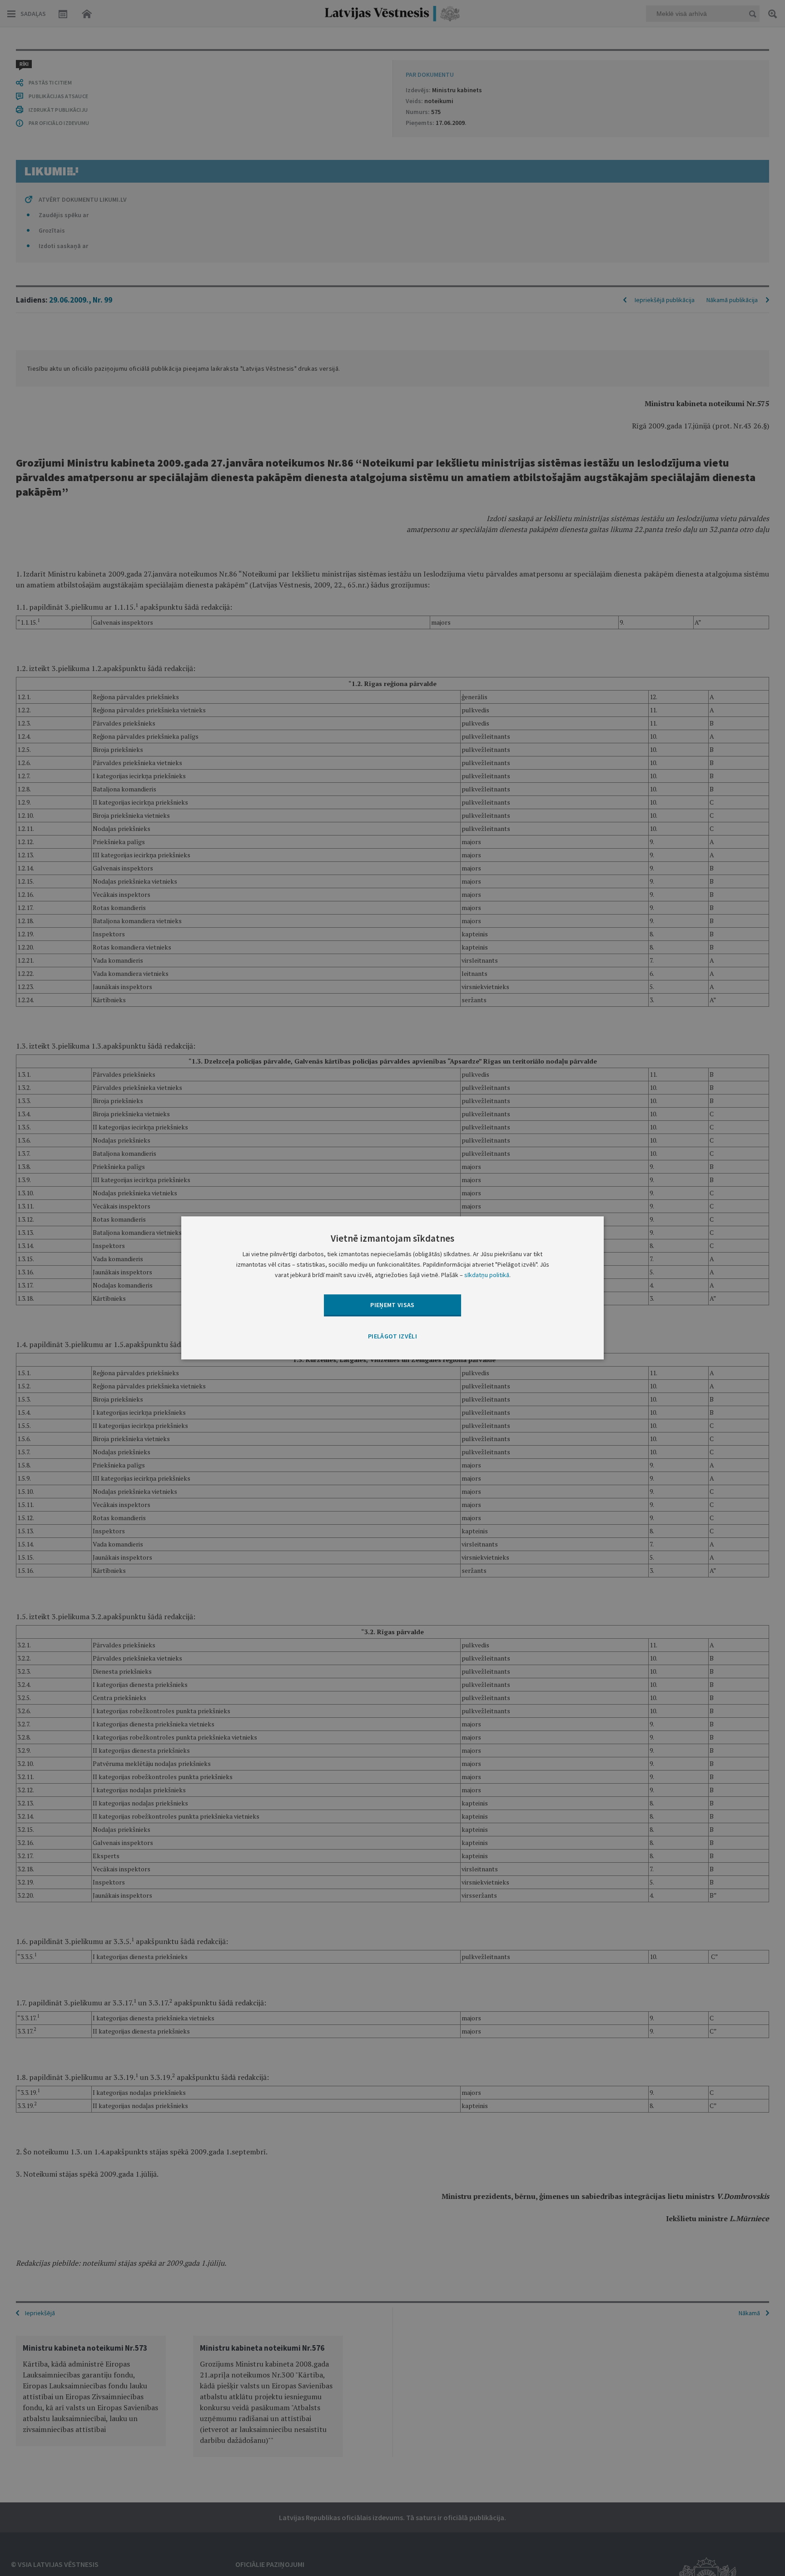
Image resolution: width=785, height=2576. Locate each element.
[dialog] (392, 1288)
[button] (392, 1337)
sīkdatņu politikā (487, 1275)
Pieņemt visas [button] (392, 1305)
